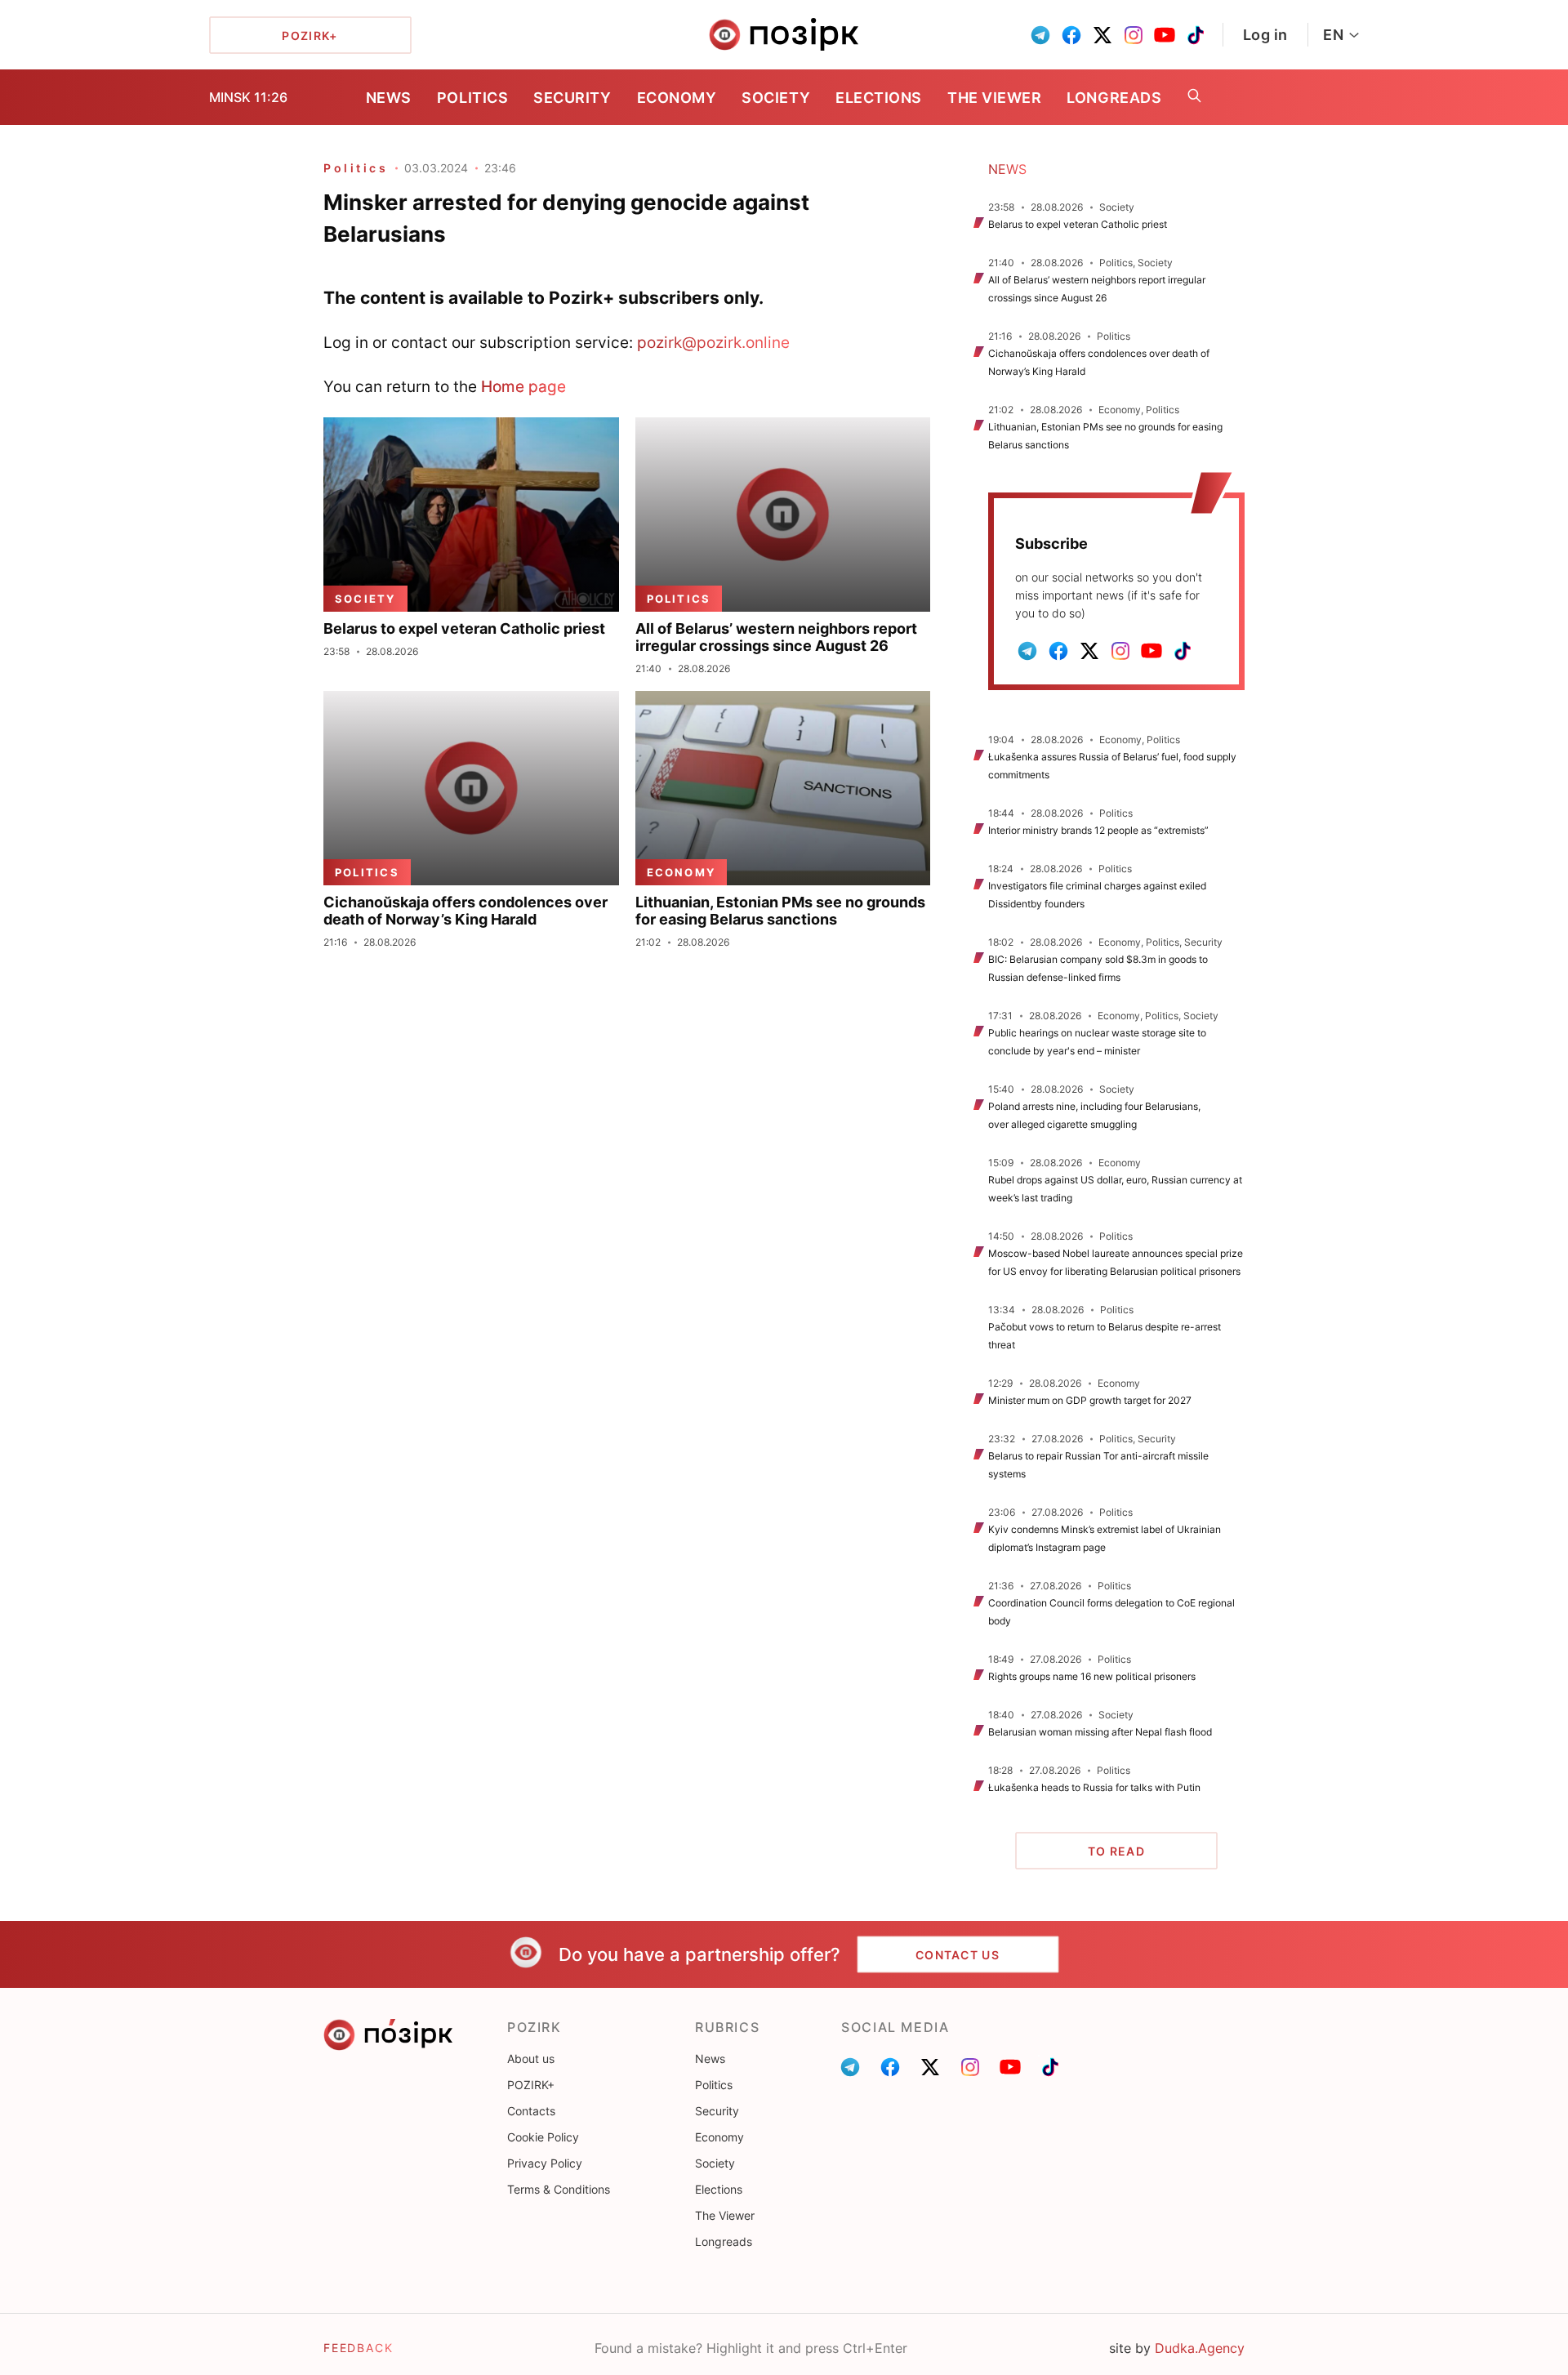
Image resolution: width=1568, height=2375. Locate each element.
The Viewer (994, 98)
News (389, 98)
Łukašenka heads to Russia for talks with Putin (1094, 1787)
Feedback (359, 2348)
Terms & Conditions (559, 2189)
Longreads (1114, 98)
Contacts (531, 2111)
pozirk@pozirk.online (713, 342)
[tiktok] (1196, 35)
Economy (677, 98)
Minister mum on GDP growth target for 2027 (1090, 1400)
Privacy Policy (545, 2163)
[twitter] (1102, 35)
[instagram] (1134, 35)
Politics (472, 98)
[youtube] (1165, 35)
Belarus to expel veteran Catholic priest (1078, 224)
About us (531, 2059)
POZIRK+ (531, 2085)
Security (572, 98)
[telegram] (1040, 35)
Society (776, 98)
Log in (1265, 35)
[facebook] (1071, 35)
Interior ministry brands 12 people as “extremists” (1098, 830)
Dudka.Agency (1200, 2348)
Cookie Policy (543, 2137)
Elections (879, 98)
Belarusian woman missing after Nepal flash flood (1100, 1732)
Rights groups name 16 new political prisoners (1092, 1676)
